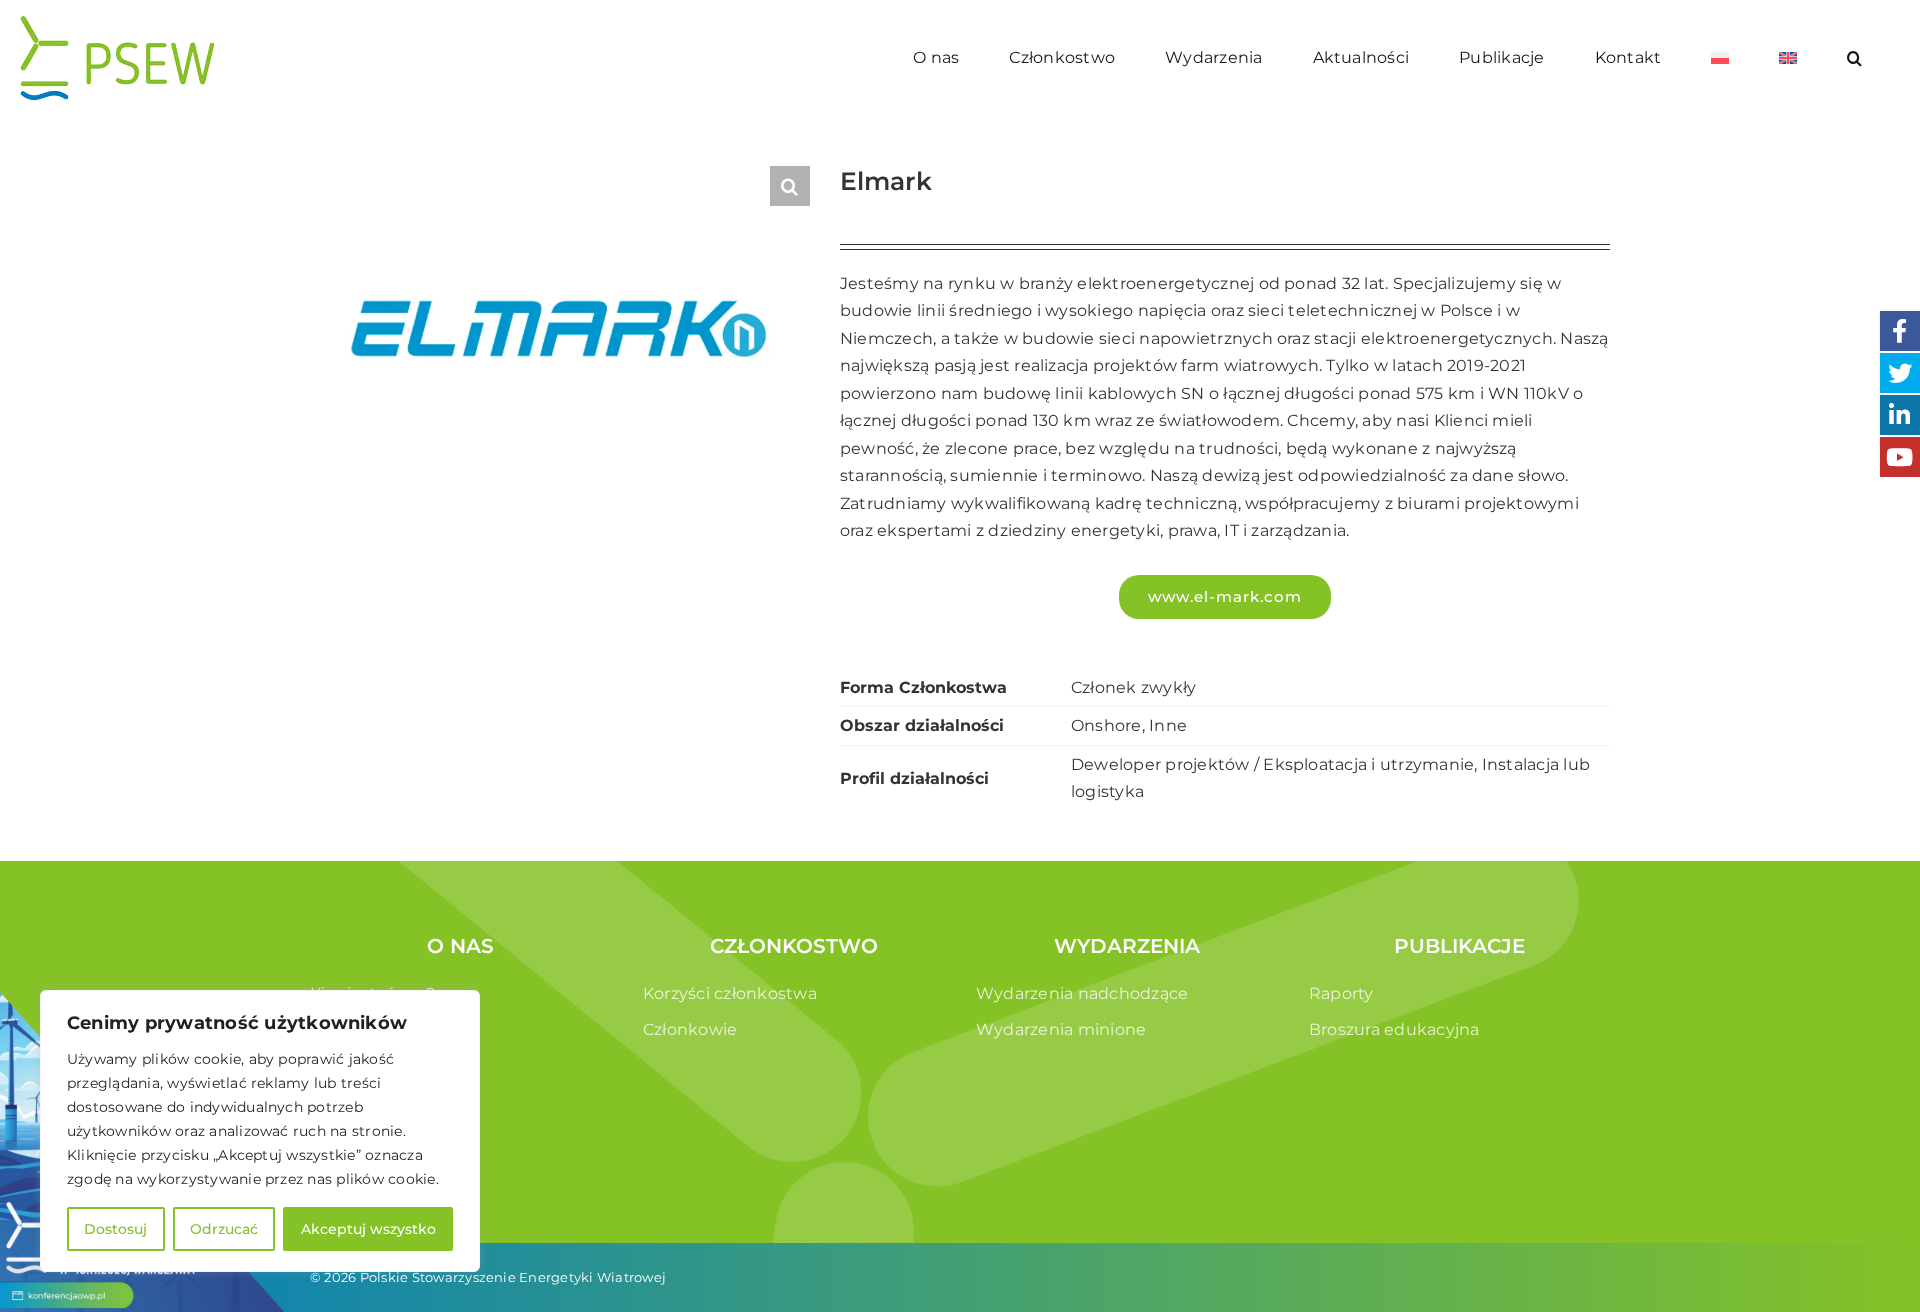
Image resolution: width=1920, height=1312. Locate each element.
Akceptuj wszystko (368, 1229)
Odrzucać (224, 1229)
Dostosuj (115, 1229)
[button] (1855, 57)
